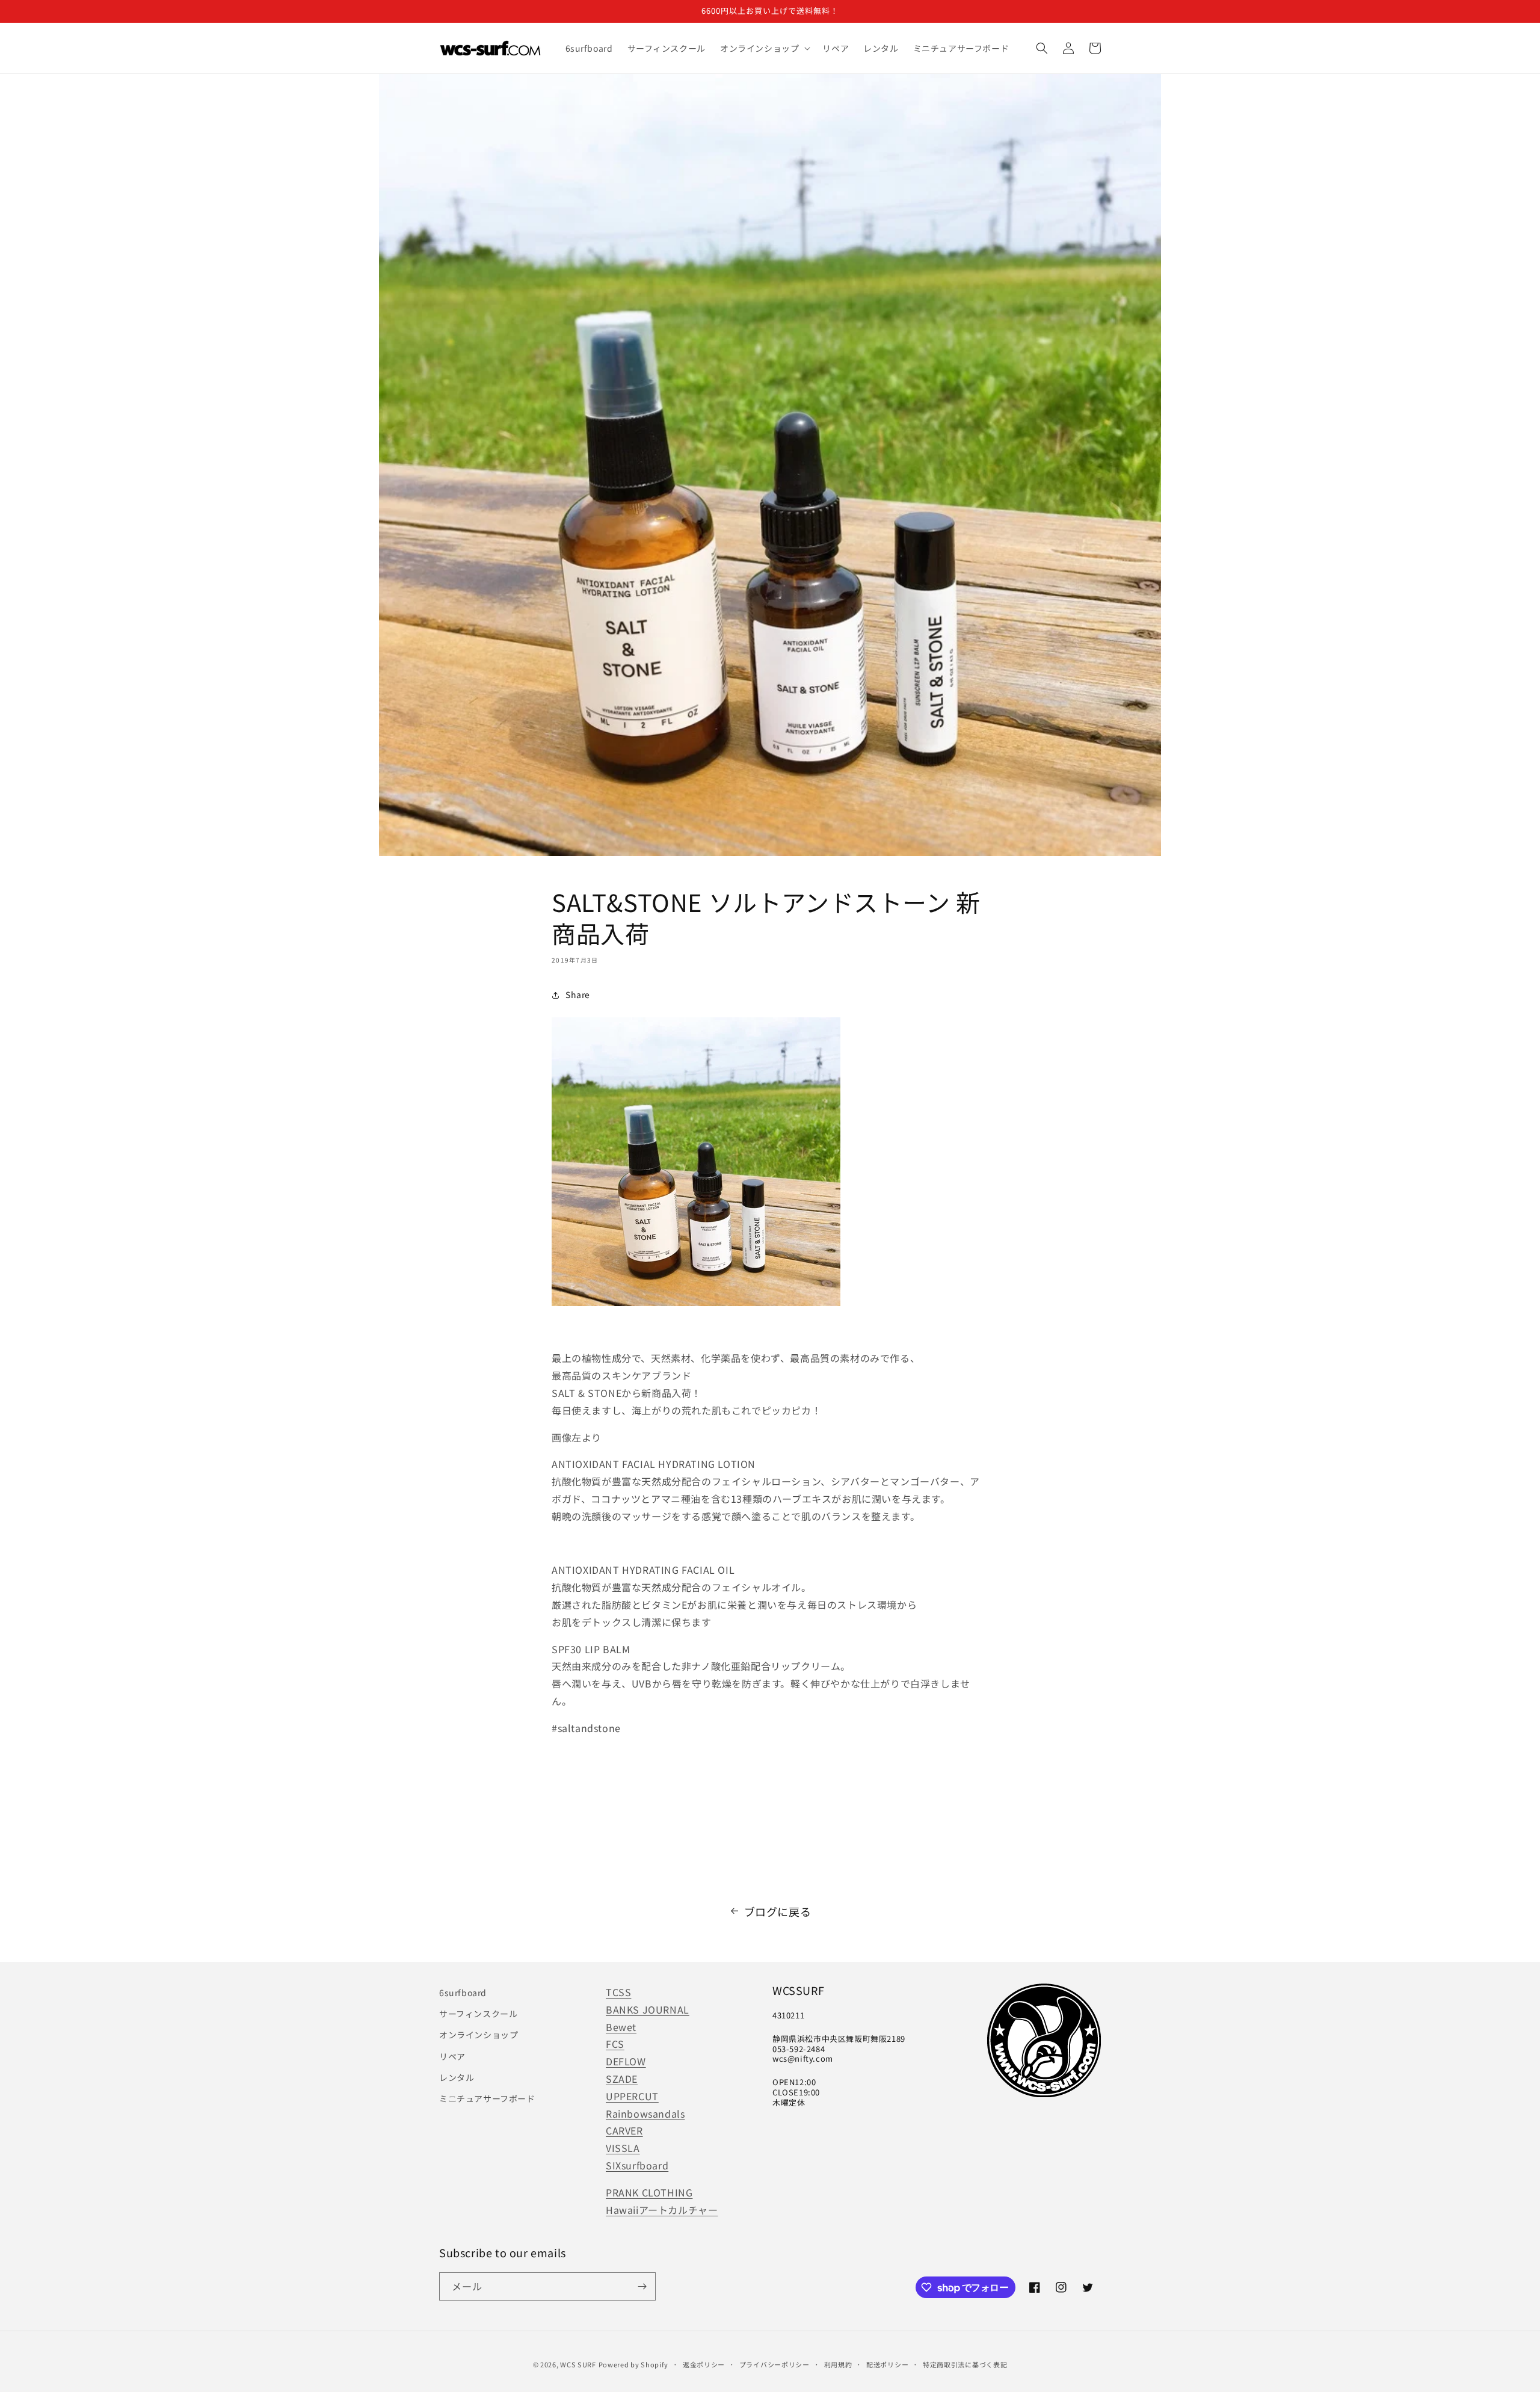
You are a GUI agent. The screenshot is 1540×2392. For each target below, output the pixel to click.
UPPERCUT (632, 2096)
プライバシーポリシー (775, 2364)
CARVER (624, 2130)
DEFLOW (626, 2061)
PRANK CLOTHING (649, 2192)
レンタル (457, 2077)
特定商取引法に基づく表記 (965, 2364)
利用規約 (838, 2364)
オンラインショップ (479, 2035)
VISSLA (623, 2148)
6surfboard (463, 1993)
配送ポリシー (887, 2364)
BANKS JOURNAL (648, 2009)
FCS (615, 2044)
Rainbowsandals (645, 2113)
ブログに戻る (778, 1911)
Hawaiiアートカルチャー (662, 2210)
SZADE (622, 2079)
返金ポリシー (704, 2364)
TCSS (618, 1992)
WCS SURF (578, 2364)
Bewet (621, 2027)
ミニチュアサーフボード (487, 2098)
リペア (452, 2056)
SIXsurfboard (637, 2165)
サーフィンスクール (478, 2014)
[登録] (642, 2286)
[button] (764, 48)
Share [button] (578, 994)
